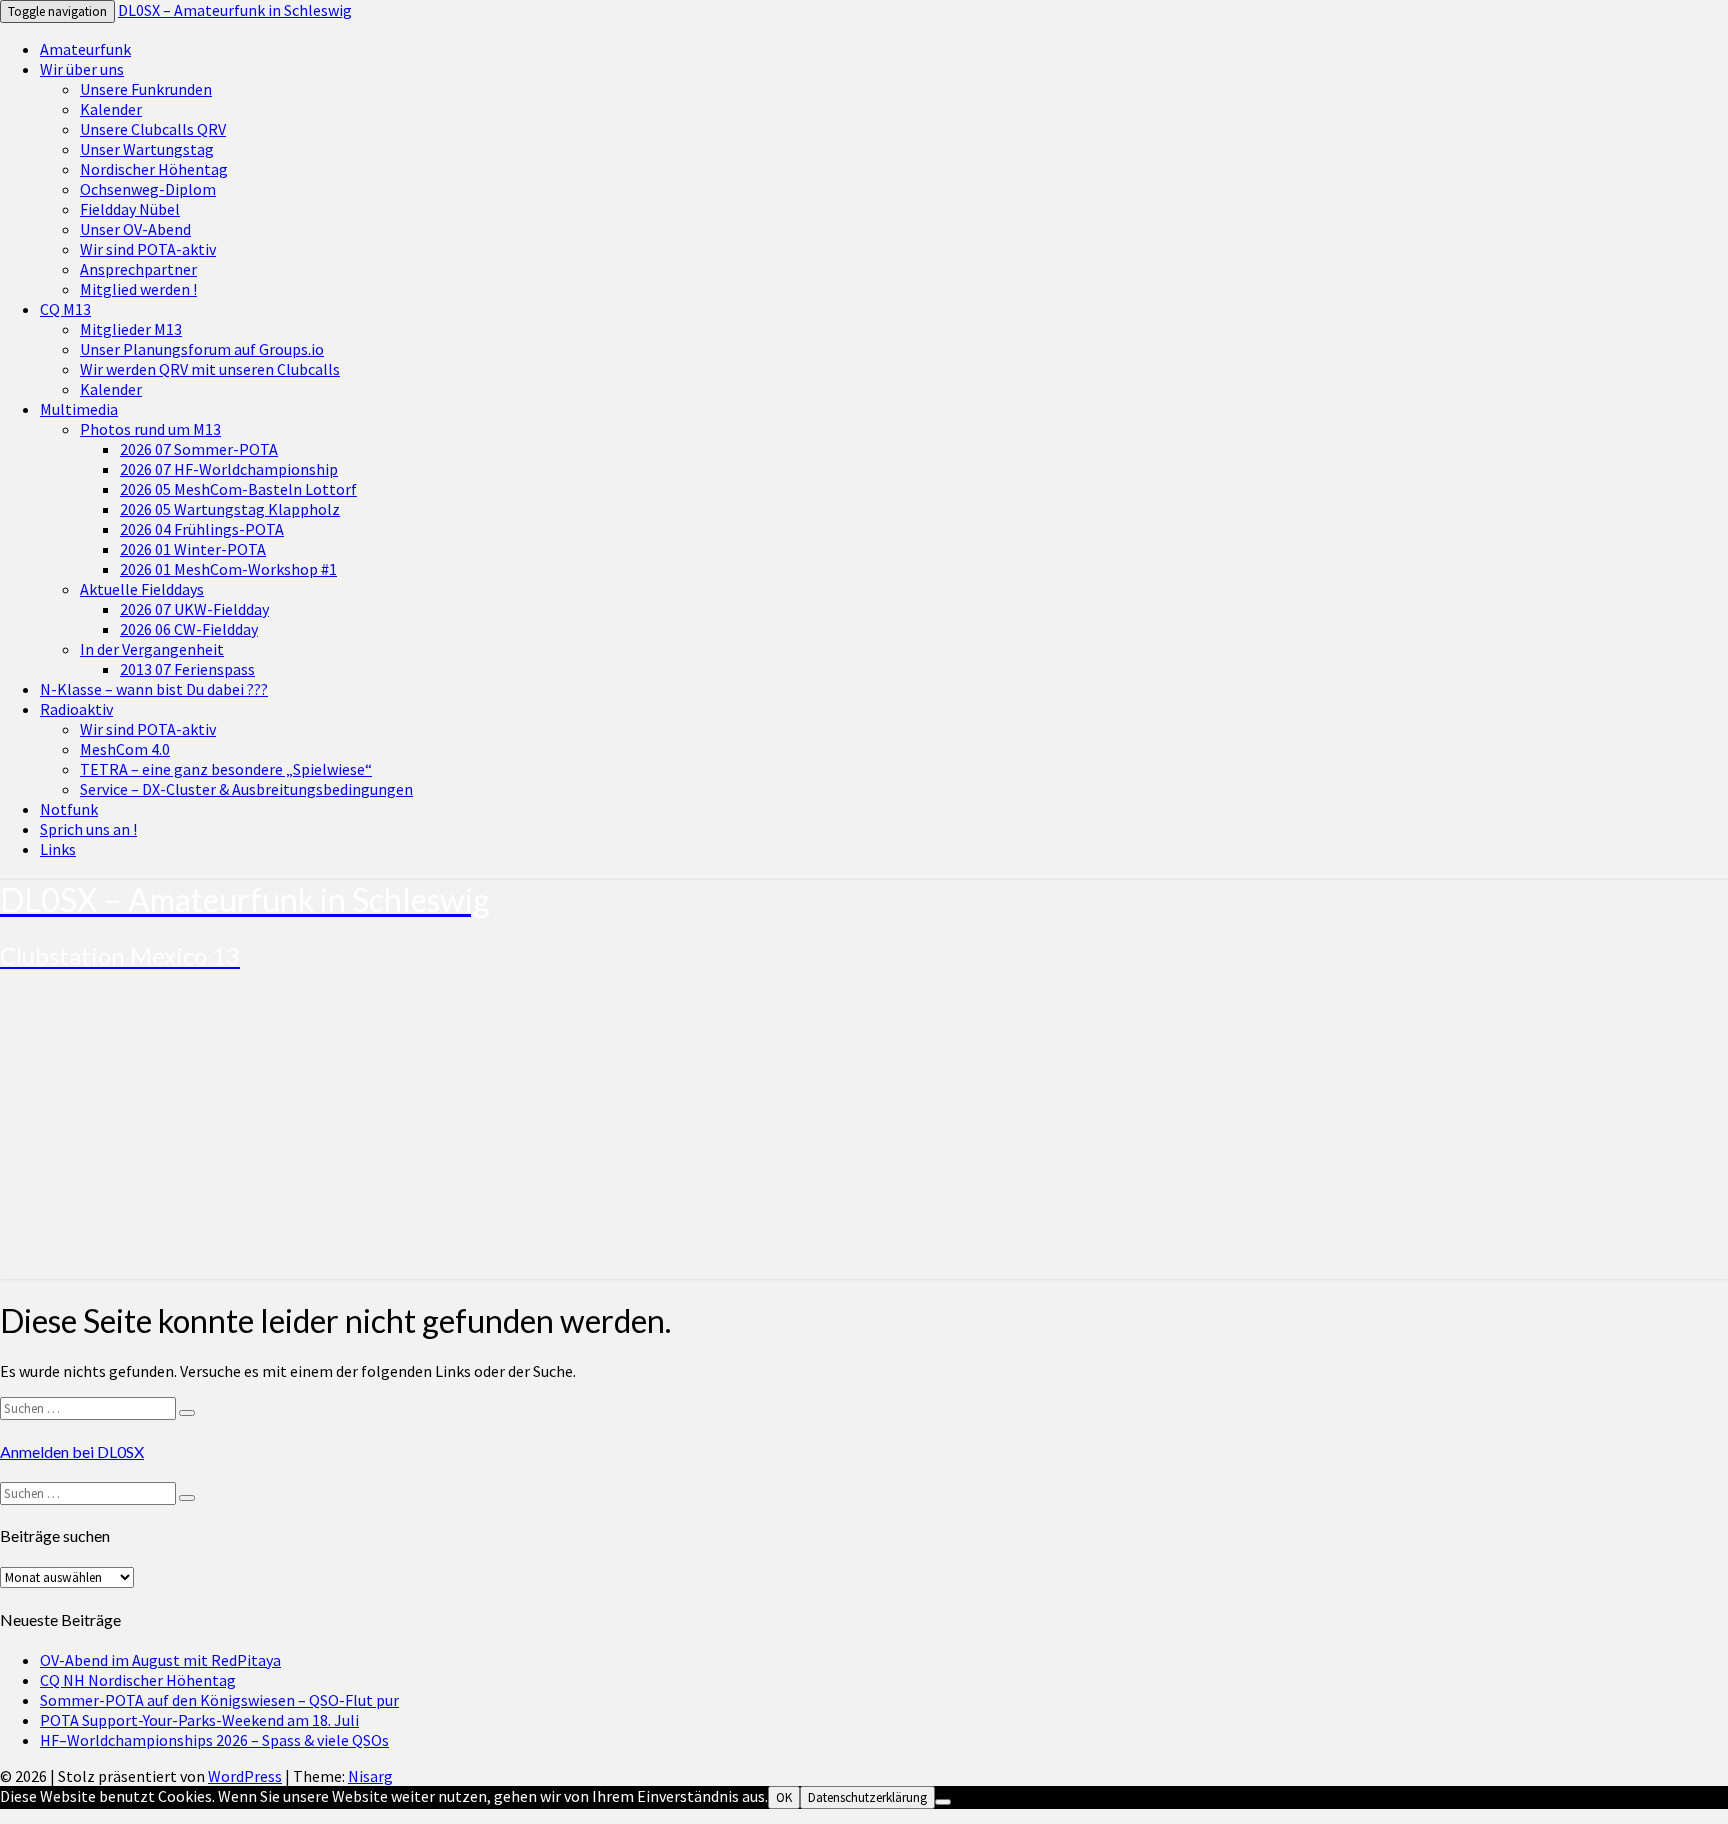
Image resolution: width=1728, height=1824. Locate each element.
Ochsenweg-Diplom (148, 189)
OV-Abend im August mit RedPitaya (160, 1660)
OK (784, 1797)
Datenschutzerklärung (867, 1797)
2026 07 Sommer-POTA (199, 449)
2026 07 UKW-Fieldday (194, 609)
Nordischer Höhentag (154, 169)
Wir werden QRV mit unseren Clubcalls (210, 369)
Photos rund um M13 (150, 429)
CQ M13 (65, 309)
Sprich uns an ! (88, 829)
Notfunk (69, 809)
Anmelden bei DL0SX (72, 1451)
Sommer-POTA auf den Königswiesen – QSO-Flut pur (219, 1700)
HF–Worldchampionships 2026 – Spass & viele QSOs (214, 1740)
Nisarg (370, 1776)
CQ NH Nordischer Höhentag (138, 1680)
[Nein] (943, 1802)
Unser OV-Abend (135, 229)
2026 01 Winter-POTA (193, 549)
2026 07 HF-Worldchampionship (229, 469)
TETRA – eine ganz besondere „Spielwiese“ (226, 769)
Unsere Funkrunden (146, 89)
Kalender (111, 109)
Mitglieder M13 (131, 329)
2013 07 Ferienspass (187, 669)
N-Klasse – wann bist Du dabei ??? (154, 689)
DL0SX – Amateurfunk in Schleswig (235, 10)
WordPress (245, 1776)
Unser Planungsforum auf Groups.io (202, 349)
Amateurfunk (85, 49)
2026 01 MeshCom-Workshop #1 (228, 569)
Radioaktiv (76, 709)
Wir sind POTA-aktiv (148, 249)
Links (58, 849)
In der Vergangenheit (152, 649)
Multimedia (79, 409)
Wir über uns (82, 69)
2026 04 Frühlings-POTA (202, 529)
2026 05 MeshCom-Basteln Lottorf (238, 489)
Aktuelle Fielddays (142, 589)
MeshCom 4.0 (125, 749)
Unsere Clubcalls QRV (153, 129)
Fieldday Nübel (130, 209)
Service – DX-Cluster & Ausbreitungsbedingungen (246, 789)
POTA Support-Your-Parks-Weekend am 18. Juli (199, 1720)
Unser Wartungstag (147, 149)
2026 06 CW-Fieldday (189, 629)
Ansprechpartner (138, 269)
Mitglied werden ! (138, 289)
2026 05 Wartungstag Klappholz (230, 509)
